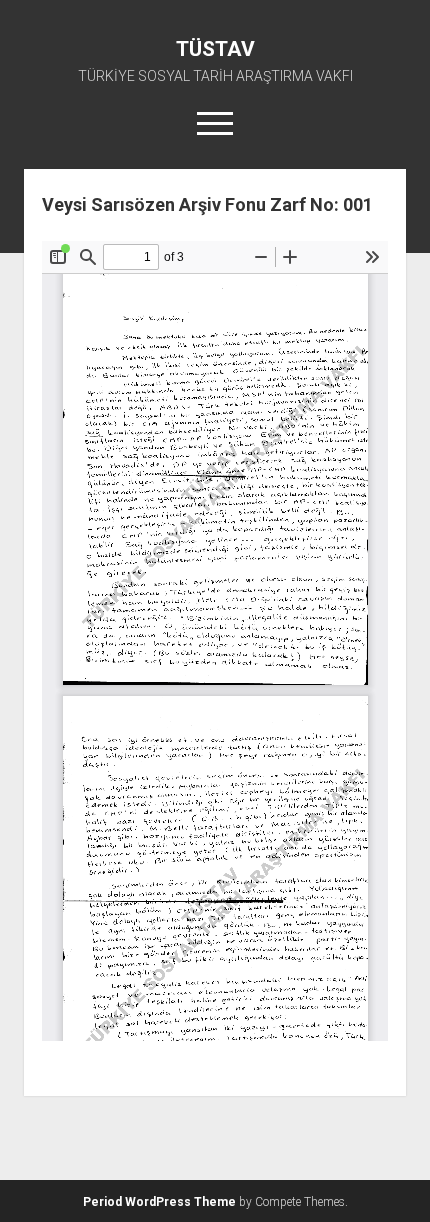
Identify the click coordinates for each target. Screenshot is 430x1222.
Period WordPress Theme (159, 1202)
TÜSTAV (215, 49)
